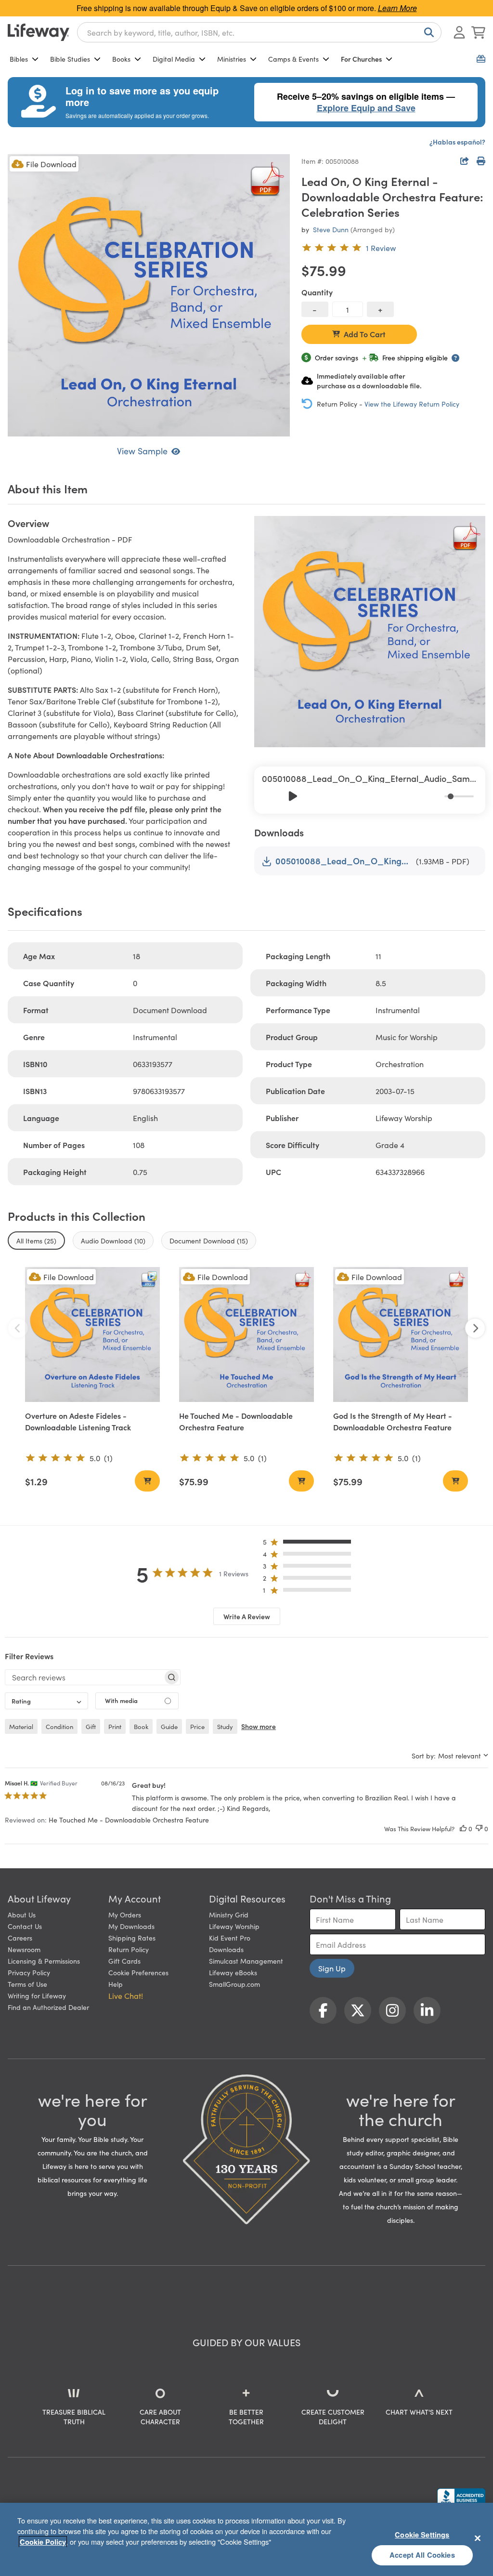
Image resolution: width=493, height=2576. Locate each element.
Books (121, 59)
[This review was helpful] (463, 1829)
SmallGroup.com (234, 1984)
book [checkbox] (141, 1726)
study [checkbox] (225, 1726)
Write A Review (247, 1616)
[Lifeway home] (39, 32)
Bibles (19, 59)
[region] (246, 2539)
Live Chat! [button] (126, 1995)
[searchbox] (84, 1677)
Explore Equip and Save (366, 108)
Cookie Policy (43, 2542)
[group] (370, 790)
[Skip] (314, 796)
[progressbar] (459, 796)
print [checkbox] (115, 1726)
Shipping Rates (132, 1938)
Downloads (226, 1949)
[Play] (293, 796)
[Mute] (438, 796)
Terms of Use (27, 1984)
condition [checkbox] (59, 1726)
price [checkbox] (197, 1726)
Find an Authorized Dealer (48, 2007)
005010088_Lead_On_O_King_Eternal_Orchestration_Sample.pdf (344, 861)
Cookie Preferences (138, 1972)
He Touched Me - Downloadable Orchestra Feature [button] (129, 1820)
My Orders (125, 1915)
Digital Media (174, 59)
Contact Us (25, 1926)
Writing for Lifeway (37, 1995)
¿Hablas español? (457, 142)
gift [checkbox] (91, 1726)
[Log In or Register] (459, 32)
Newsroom (24, 1949)
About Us (22, 1915)
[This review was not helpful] (479, 1829)
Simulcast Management (246, 1961)
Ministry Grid (229, 1915)
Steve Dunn (331, 229)
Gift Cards (124, 1961)
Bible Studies (70, 59)
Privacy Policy (29, 1972)
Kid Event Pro (230, 1938)
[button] (310, 1544)
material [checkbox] (21, 1726)
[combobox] (259, 32)
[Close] (478, 2538)
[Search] (427, 32)
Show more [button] (259, 1726)
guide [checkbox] (169, 1726)
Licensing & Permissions (44, 1961)
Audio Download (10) (113, 1241)
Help (116, 1984)
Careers (20, 1938)
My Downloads (131, 1926)
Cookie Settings (422, 2535)
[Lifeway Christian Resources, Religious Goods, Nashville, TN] (461, 2497)
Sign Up (332, 1968)
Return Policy (129, 1949)
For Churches (361, 59)
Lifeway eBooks (233, 1972)
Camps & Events (293, 59)
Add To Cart (365, 334)
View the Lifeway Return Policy (412, 404)
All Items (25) (36, 1241)
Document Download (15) (209, 1241)
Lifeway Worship (234, 1926)
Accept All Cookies (422, 2555)
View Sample (142, 451)
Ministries (232, 59)
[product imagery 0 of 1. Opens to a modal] (149, 295)
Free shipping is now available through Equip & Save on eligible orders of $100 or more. (247, 8)
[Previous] (272, 796)
